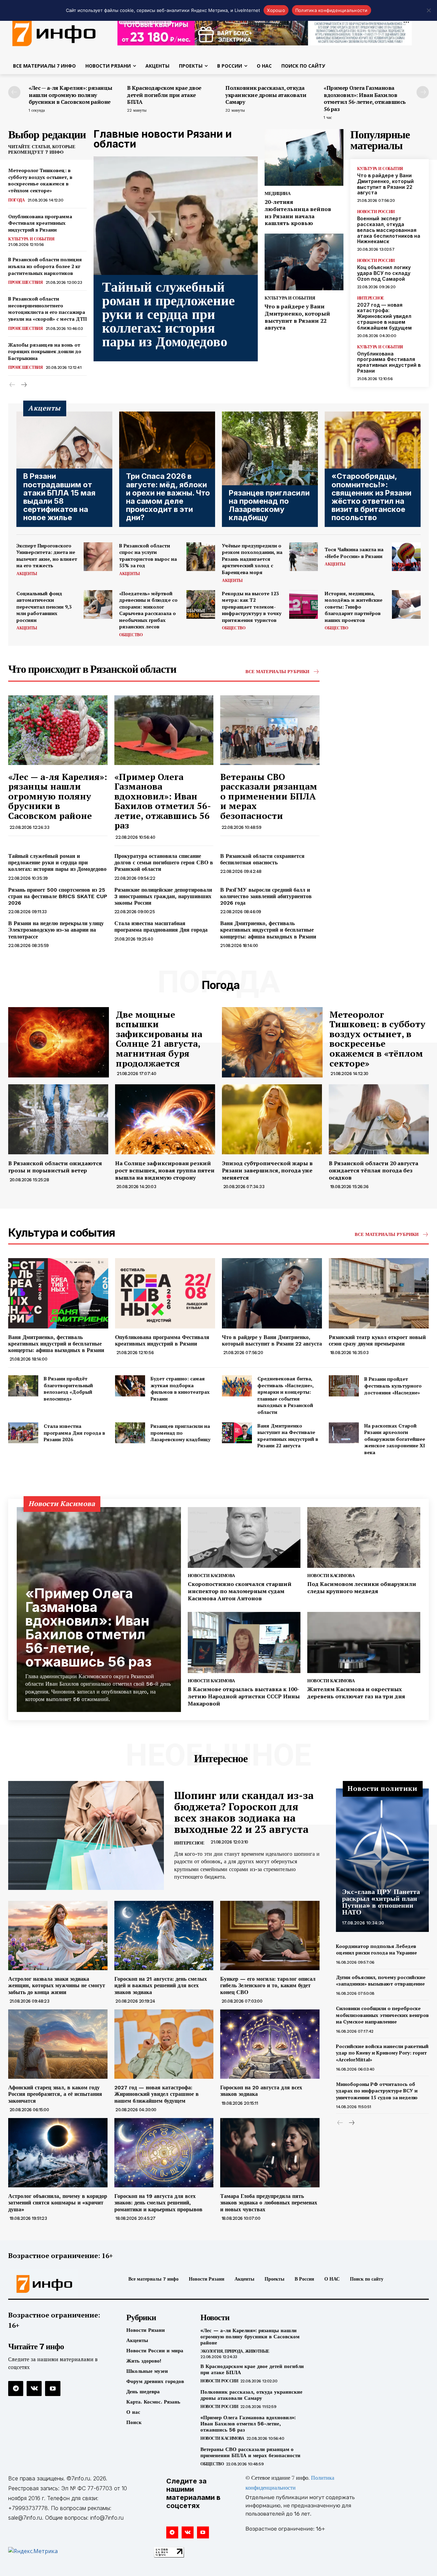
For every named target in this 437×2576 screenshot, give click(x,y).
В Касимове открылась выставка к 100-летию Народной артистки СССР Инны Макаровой (244, 1696)
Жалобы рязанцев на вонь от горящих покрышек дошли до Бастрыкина (45, 351)
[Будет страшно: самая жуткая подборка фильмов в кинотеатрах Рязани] (130, 1386)
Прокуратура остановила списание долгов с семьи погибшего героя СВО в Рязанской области (164, 862)
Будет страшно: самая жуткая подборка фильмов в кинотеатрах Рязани (180, 1389)
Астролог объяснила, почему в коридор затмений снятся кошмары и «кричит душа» (58, 2203)
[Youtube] (53, 2389)
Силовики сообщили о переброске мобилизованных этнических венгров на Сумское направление (382, 2015)
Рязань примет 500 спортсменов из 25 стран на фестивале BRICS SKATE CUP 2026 (58, 896)
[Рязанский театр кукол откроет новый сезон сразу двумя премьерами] (379, 1293)
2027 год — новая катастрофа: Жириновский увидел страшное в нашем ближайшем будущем (384, 316)
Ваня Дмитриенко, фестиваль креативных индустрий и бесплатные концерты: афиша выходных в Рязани (268, 930)
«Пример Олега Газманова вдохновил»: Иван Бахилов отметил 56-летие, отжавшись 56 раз (365, 98)
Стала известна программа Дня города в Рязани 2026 (74, 1433)
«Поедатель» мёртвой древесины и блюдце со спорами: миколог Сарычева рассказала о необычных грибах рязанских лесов (148, 610)
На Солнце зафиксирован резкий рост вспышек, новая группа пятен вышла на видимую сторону (165, 1170)
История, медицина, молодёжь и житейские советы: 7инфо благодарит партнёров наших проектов (354, 607)
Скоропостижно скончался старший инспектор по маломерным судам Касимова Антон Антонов (240, 1591)
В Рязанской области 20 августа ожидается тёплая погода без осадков (373, 1170)
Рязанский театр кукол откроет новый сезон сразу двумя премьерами (377, 1340)
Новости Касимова (211, 1576)
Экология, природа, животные (235, 2351)
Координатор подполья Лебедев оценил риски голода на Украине (377, 1950)
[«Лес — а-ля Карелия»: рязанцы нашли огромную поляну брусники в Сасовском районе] (58, 730)
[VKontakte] (34, 2389)
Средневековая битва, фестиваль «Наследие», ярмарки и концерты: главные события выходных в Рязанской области (286, 1395)
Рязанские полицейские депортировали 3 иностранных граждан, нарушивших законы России (163, 896)
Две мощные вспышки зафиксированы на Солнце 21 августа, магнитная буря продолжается (159, 1039)
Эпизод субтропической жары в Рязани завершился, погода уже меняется (267, 1170)
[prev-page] (14, 92)
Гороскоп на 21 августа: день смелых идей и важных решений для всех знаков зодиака (161, 1985)
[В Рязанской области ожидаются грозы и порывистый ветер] (58, 1119)
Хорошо (276, 10)
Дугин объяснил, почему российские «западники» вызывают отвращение (381, 1981)
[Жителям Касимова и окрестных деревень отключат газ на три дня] (364, 1642)
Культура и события (31, 239)
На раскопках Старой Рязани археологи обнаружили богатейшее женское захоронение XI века (395, 1439)
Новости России (376, 212)
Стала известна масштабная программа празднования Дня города (161, 927)
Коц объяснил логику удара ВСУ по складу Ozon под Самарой (384, 273)
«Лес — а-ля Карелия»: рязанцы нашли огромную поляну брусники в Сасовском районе (71, 95)
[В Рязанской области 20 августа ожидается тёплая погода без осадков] (379, 1119)
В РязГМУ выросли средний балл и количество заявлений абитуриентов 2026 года (266, 896)
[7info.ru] (57, 2284)
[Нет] (428, 10)
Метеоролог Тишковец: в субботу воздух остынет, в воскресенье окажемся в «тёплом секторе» (40, 180)
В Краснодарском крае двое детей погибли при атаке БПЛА (164, 95)
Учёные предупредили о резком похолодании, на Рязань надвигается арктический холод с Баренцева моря (252, 559)
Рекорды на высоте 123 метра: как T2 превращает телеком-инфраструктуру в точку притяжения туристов (252, 607)
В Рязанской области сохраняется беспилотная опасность (262, 859)
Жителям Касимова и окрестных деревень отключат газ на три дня (357, 1693)
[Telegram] (16, 2389)
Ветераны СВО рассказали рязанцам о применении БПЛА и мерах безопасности (269, 796)
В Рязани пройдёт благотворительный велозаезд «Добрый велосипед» (68, 1389)
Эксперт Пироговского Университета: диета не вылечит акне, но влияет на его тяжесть (47, 556)
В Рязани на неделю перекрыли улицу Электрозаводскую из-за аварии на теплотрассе (56, 930)
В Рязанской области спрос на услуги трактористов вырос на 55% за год (148, 556)
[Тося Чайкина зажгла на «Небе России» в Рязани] (406, 557)
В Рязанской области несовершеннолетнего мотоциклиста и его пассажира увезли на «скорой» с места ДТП (47, 309)
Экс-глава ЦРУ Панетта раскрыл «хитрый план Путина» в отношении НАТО (381, 1902)
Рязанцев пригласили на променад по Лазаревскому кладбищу (180, 1433)
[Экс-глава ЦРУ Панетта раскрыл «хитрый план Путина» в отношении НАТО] (382, 1860)
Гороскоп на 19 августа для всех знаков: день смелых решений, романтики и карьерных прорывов (158, 2203)
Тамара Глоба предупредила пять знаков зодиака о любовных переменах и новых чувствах (269, 2203)
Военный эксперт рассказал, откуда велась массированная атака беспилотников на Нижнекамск (389, 230)
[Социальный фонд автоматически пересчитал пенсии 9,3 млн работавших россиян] (98, 604)
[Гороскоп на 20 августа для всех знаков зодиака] (270, 2044)
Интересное (371, 298)
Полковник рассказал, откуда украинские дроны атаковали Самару (266, 95)
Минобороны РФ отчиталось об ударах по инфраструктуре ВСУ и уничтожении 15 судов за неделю (377, 2091)
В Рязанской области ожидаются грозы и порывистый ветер (55, 1167)
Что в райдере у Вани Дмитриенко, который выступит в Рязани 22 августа (297, 317)
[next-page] (423, 92)
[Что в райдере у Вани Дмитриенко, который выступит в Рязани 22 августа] (304, 262)
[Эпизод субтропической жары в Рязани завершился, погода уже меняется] (272, 1119)
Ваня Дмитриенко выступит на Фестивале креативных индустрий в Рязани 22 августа (288, 1436)
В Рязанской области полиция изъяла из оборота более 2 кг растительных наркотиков (45, 266)
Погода (16, 200)
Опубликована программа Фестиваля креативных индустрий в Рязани (40, 223)
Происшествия (25, 282)
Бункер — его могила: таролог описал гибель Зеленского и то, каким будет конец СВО (268, 1985)
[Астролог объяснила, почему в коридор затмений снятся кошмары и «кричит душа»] (58, 2153)
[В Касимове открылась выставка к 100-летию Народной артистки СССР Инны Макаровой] (244, 1642)
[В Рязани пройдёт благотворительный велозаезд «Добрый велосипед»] (23, 1386)
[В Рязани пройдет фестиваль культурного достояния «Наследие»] (344, 1386)
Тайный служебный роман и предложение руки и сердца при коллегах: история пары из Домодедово (168, 314)
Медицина (277, 193)
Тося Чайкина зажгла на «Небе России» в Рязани (354, 553)
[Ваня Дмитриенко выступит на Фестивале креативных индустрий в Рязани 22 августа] (237, 1433)
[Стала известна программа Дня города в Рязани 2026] (23, 1433)
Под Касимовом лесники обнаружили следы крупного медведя (362, 1588)
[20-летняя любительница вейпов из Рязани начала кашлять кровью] (304, 157)
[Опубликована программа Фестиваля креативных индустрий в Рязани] (165, 1293)
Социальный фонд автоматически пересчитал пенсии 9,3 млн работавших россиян (44, 607)
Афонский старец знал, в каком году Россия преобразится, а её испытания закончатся (55, 2094)
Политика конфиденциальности (332, 10)
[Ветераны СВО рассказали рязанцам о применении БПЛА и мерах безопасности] (270, 730)
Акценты (27, 574)
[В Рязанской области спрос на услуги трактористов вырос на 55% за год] (201, 557)
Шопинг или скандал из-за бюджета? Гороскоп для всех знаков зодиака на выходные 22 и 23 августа (244, 1812)
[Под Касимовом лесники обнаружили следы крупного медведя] (364, 1538)
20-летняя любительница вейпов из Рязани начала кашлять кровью (298, 212)
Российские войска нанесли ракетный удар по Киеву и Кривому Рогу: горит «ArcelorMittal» (382, 2053)
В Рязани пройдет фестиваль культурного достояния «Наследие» (393, 1386)
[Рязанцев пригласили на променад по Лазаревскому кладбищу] (270, 469)
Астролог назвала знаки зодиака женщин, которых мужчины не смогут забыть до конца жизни (57, 1985)
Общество (131, 635)
